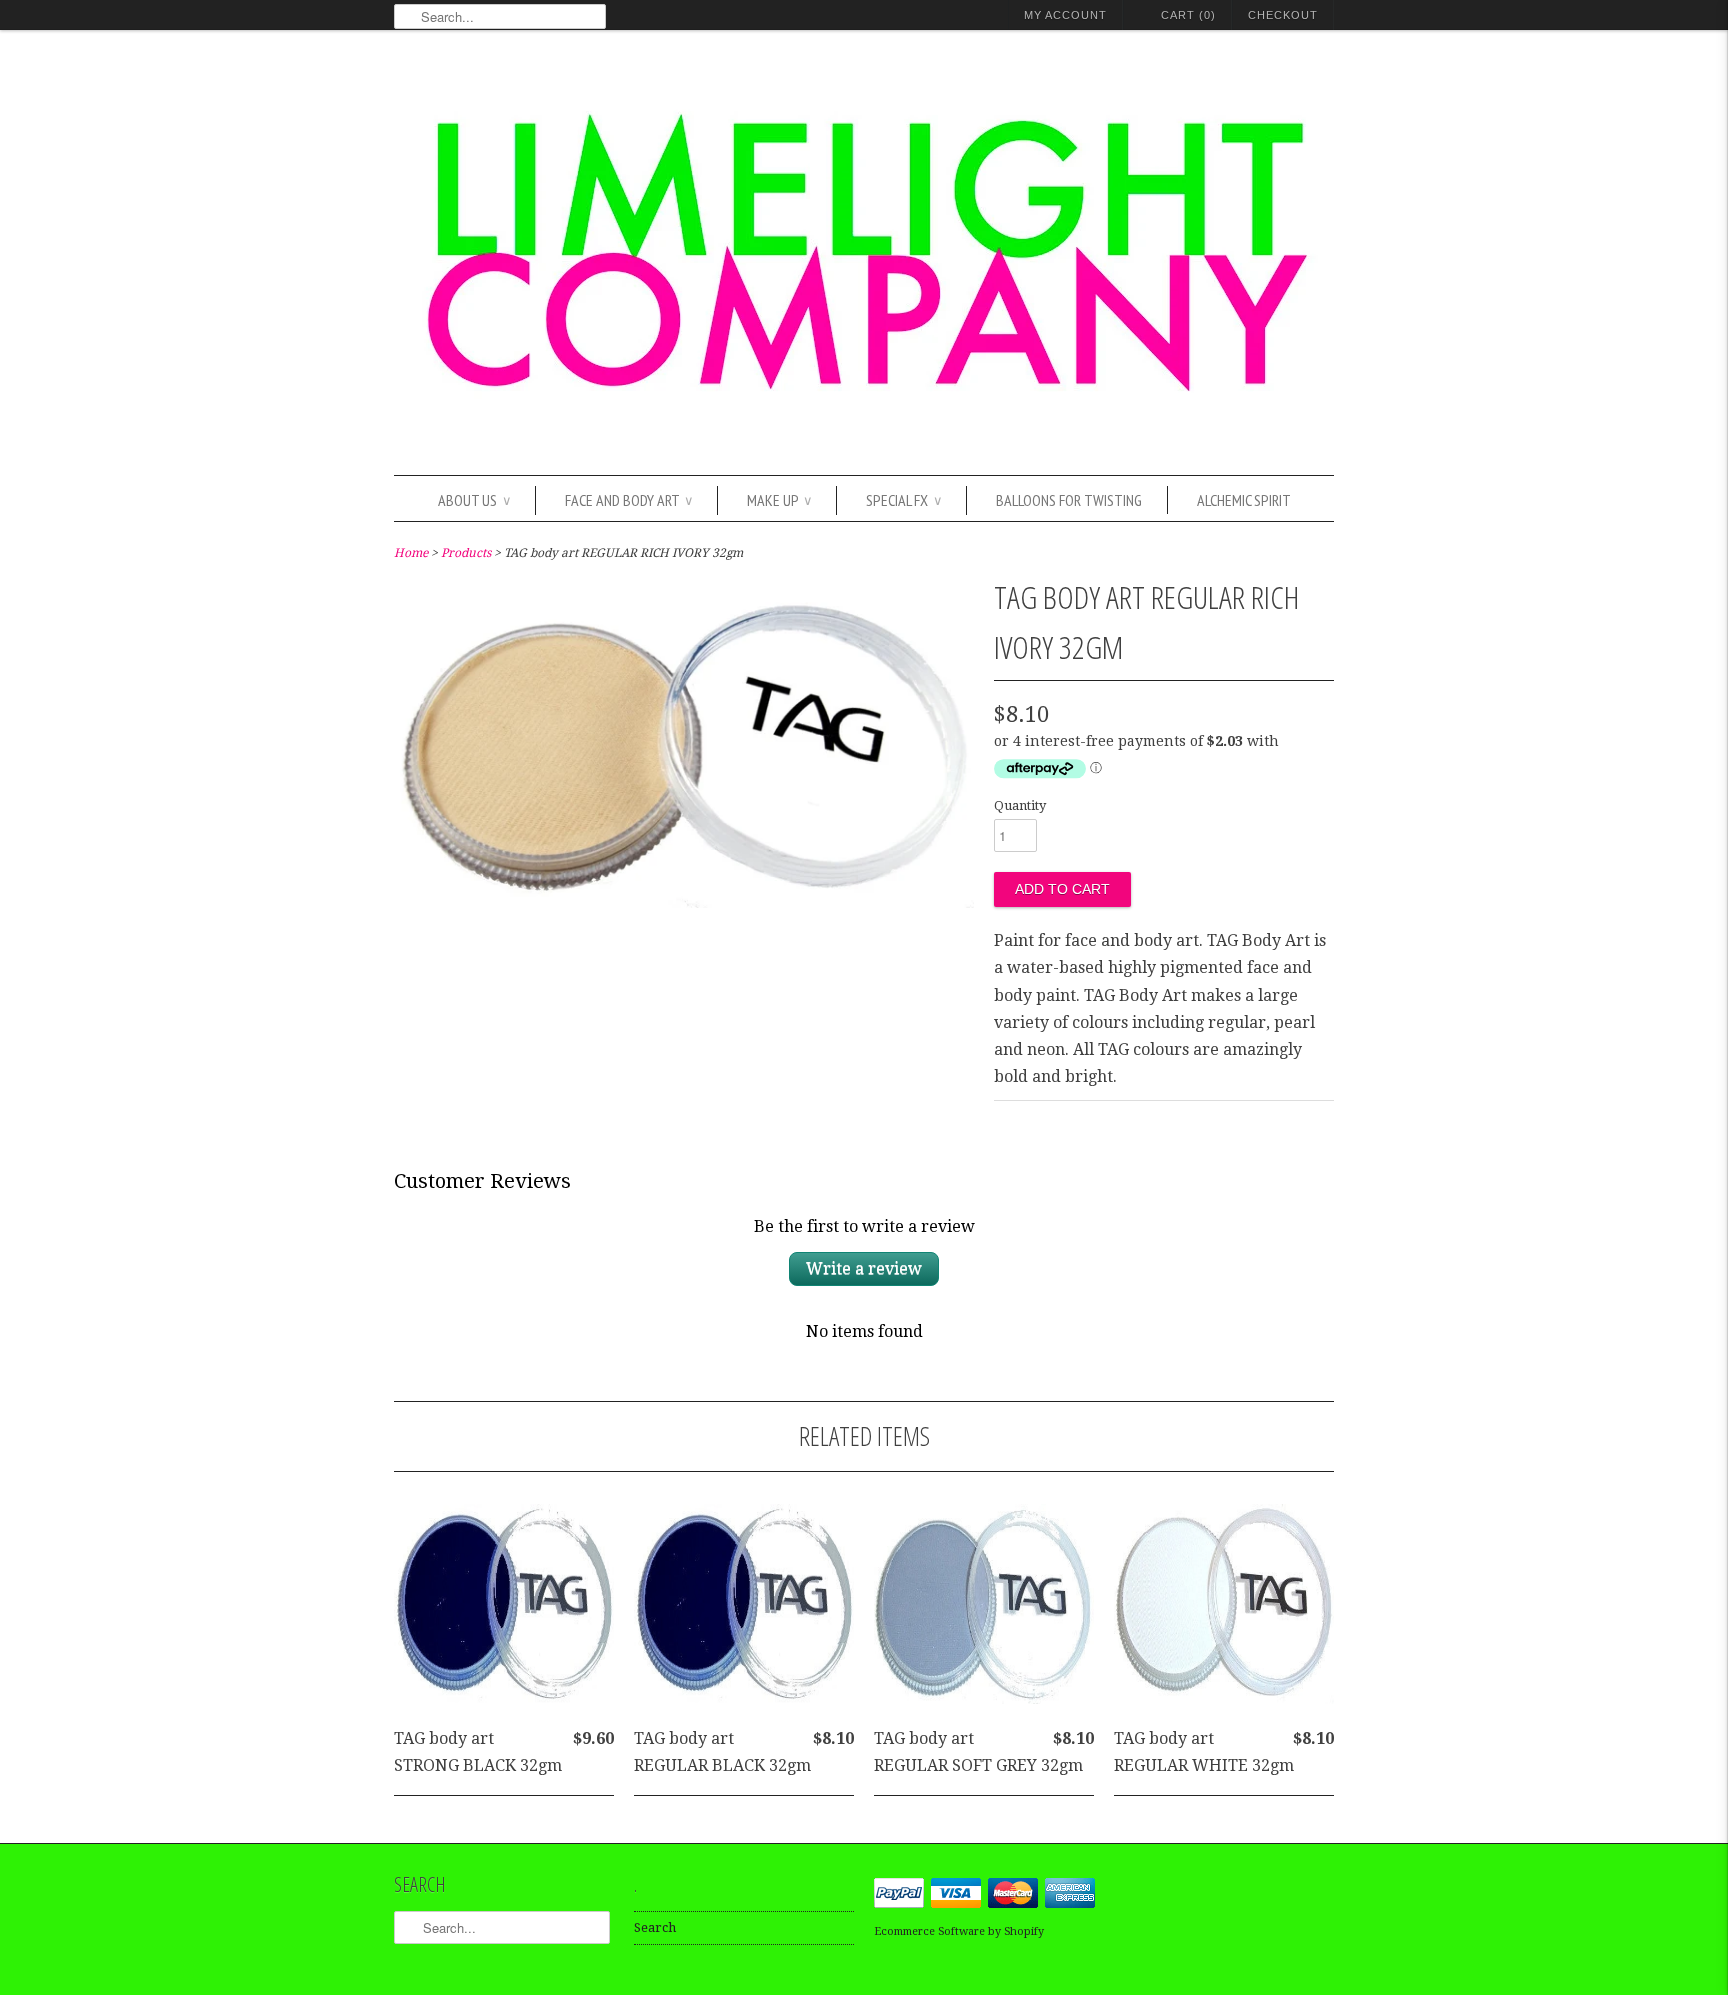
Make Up (779, 500)
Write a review (864, 1268)
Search (655, 1927)
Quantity (1020, 805)
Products (466, 553)
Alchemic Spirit (1244, 500)
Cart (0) (1188, 15)
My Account (1065, 15)
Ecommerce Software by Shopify (959, 1931)
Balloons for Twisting (1069, 500)
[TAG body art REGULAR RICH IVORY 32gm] (684, 902)
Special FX (903, 500)
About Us (474, 500)
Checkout (1283, 15)
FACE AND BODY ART (628, 500)
